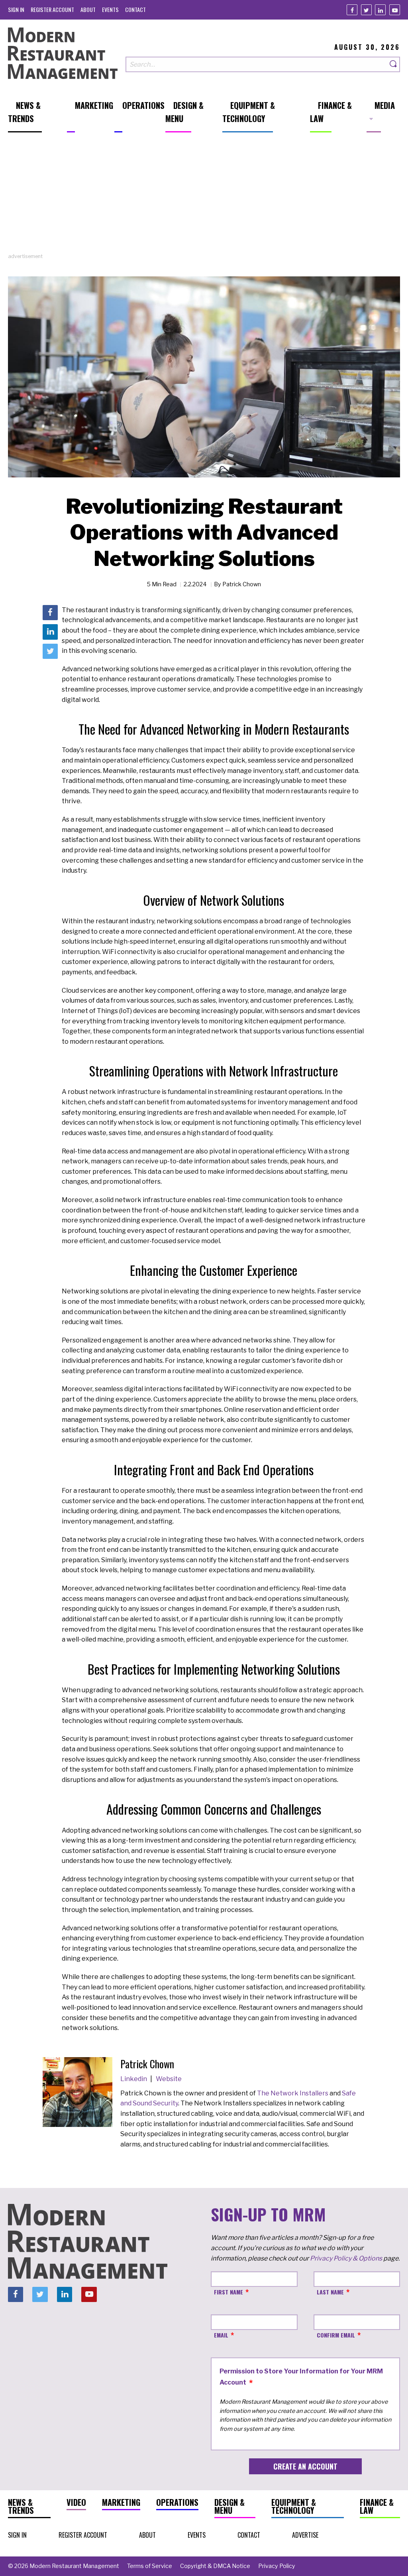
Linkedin (134, 2079)
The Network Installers (292, 2093)
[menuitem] (16, 9)
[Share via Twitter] (50, 651)
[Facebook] (352, 10)
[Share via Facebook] (50, 613)
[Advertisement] (204, 197)
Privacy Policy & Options (346, 2258)
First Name (229, 2292)
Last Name (330, 2292)
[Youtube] (395, 10)
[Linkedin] (380, 10)
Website (169, 2079)
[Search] (394, 64)
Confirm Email (336, 2335)
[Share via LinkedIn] (50, 632)
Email (221, 2335)
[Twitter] (366, 10)
